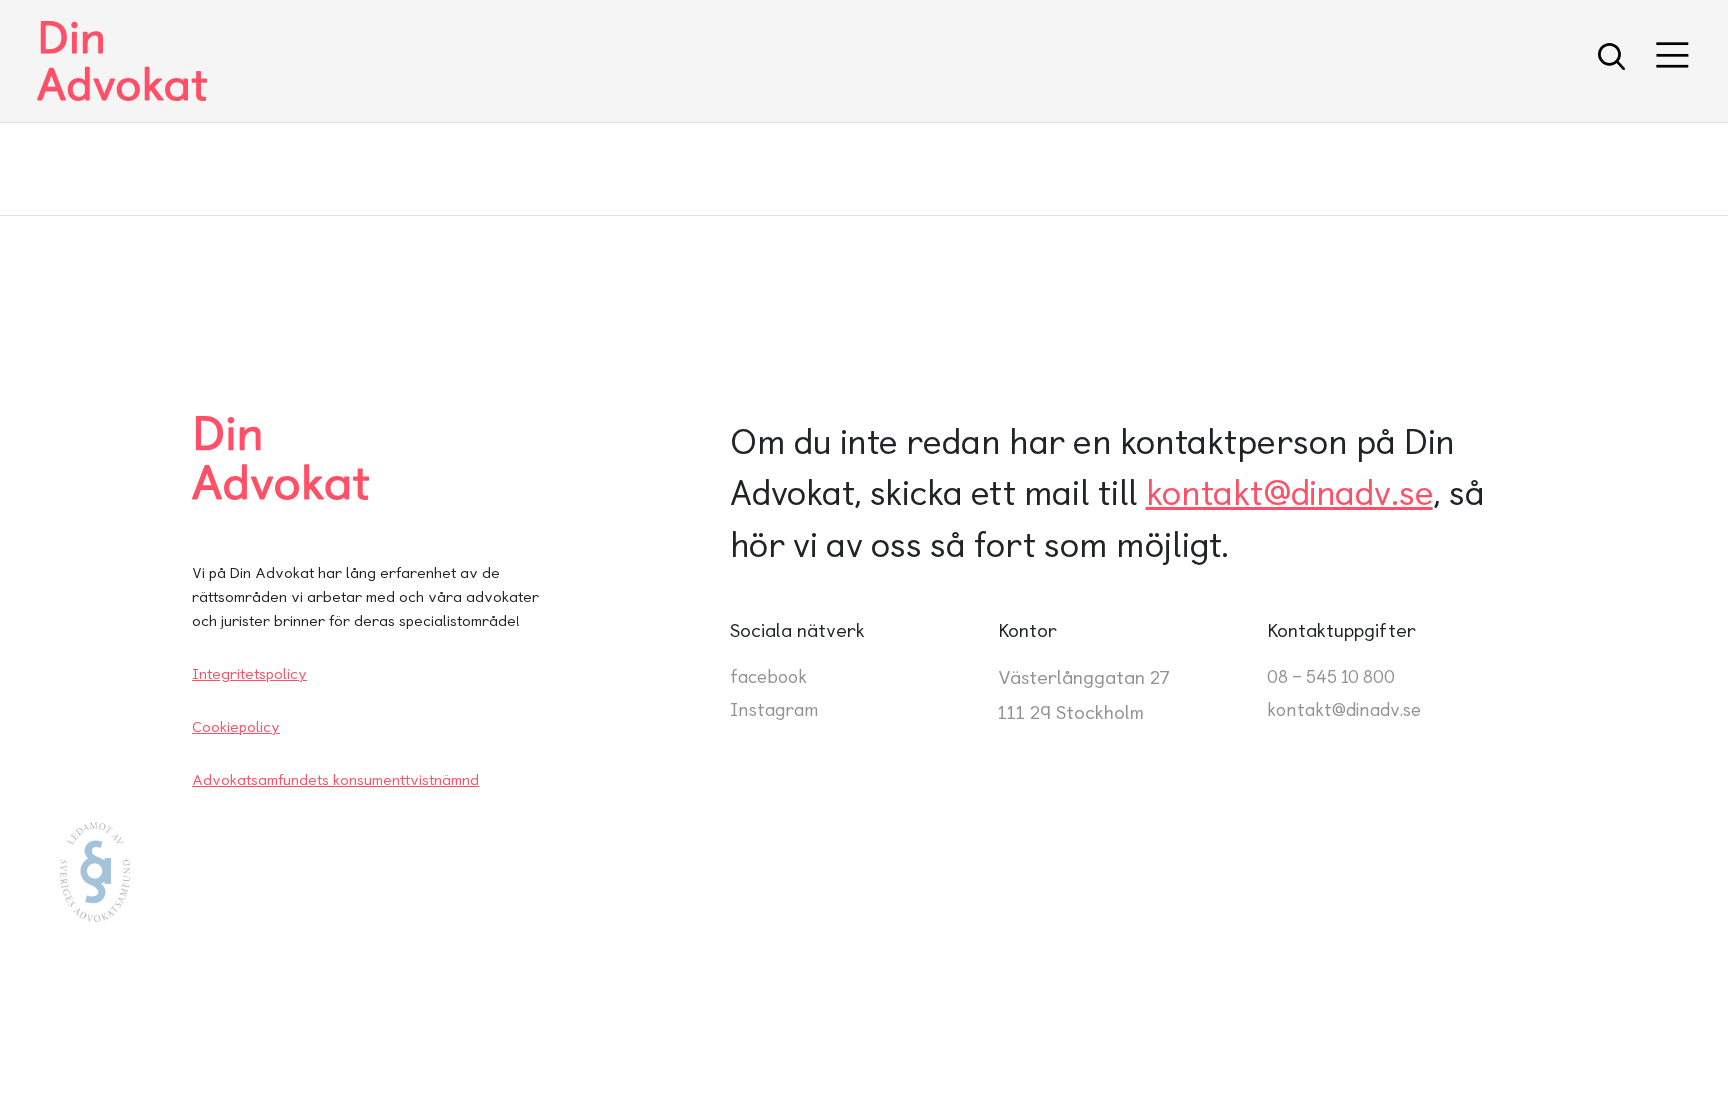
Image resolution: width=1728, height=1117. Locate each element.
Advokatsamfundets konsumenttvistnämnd (335, 780)
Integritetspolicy (249, 674)
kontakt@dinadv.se (1289, 492)
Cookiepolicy (236, 727)
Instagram (774, 709)
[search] (1611, 61)
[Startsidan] (122, 61)
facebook (768, 676)
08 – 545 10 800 (1331, 676)
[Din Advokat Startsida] (356, 458)
